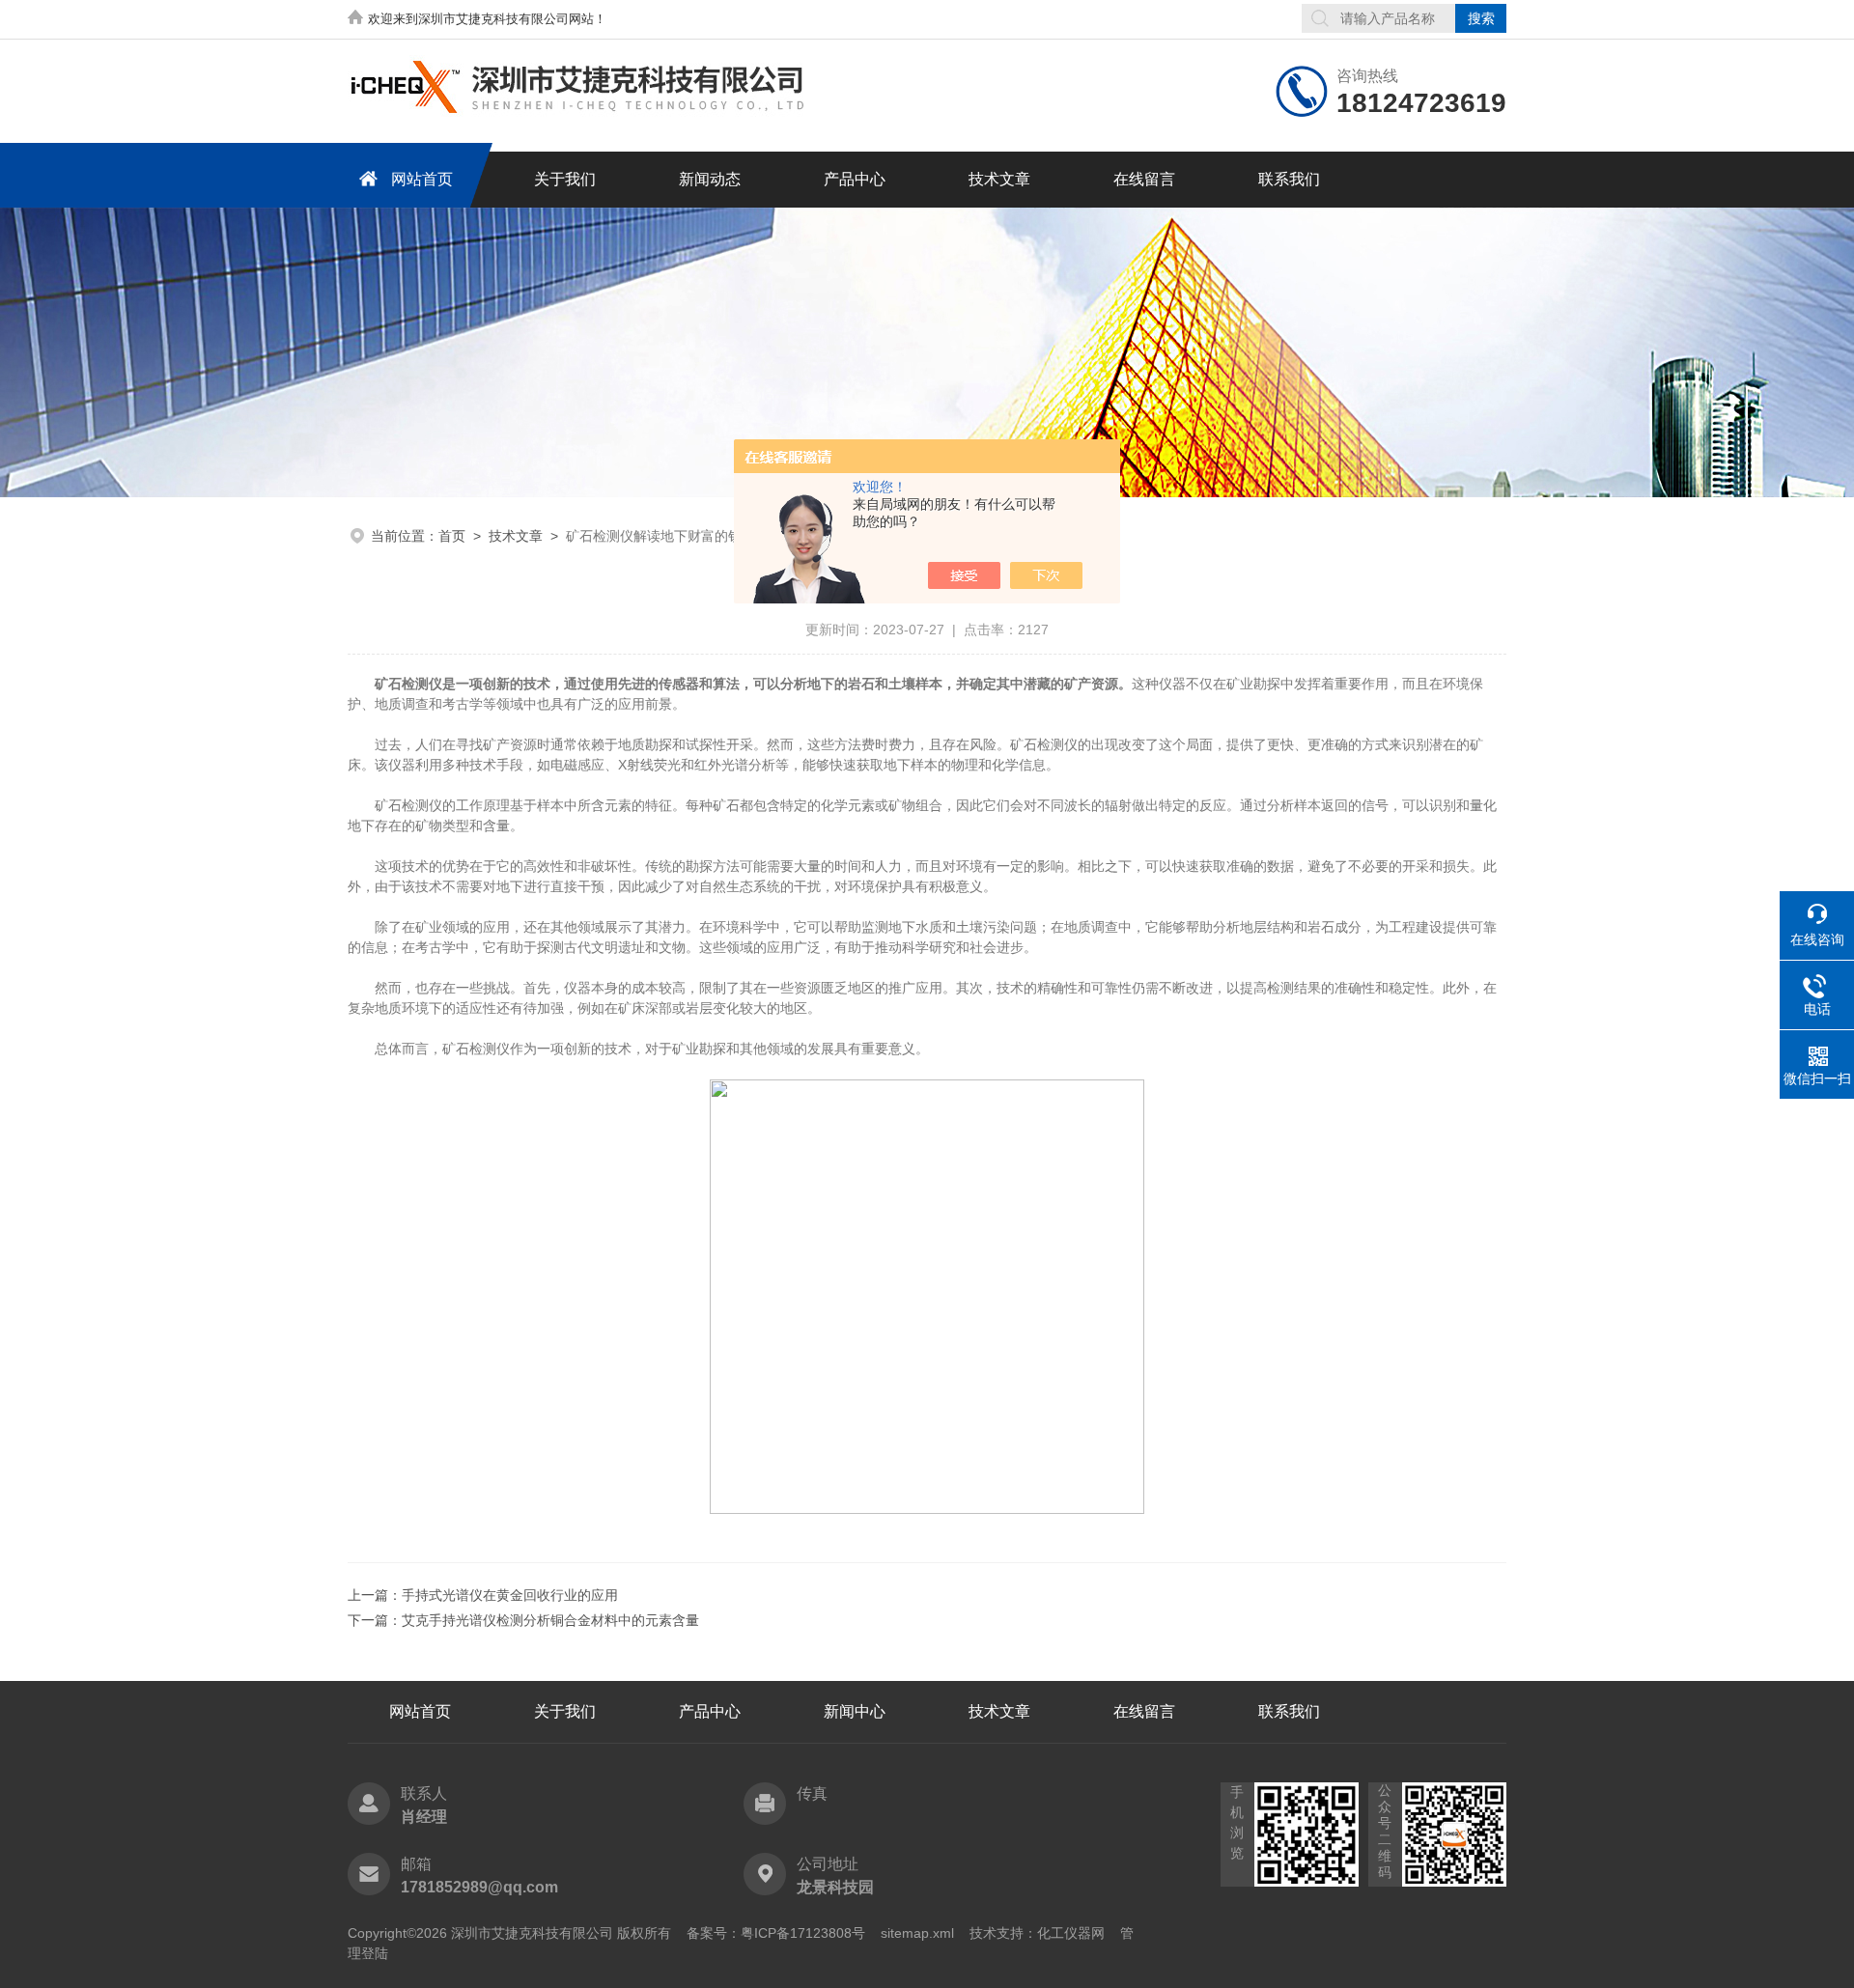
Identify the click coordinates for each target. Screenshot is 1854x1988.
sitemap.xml (917, 1933)
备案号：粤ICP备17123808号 (776, 1933)
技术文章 (999, 179)
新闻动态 (710, 179)
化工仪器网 (1071, 1933)
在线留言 (1144, 179)
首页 (452, 536)
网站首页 (422, 179)
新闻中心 (855, 1711)
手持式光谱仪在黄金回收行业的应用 (510, 1595)
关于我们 (565, 179)
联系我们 (1289, 179)
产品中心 (855, 179)
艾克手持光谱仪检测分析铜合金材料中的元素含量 (550, 1620)
